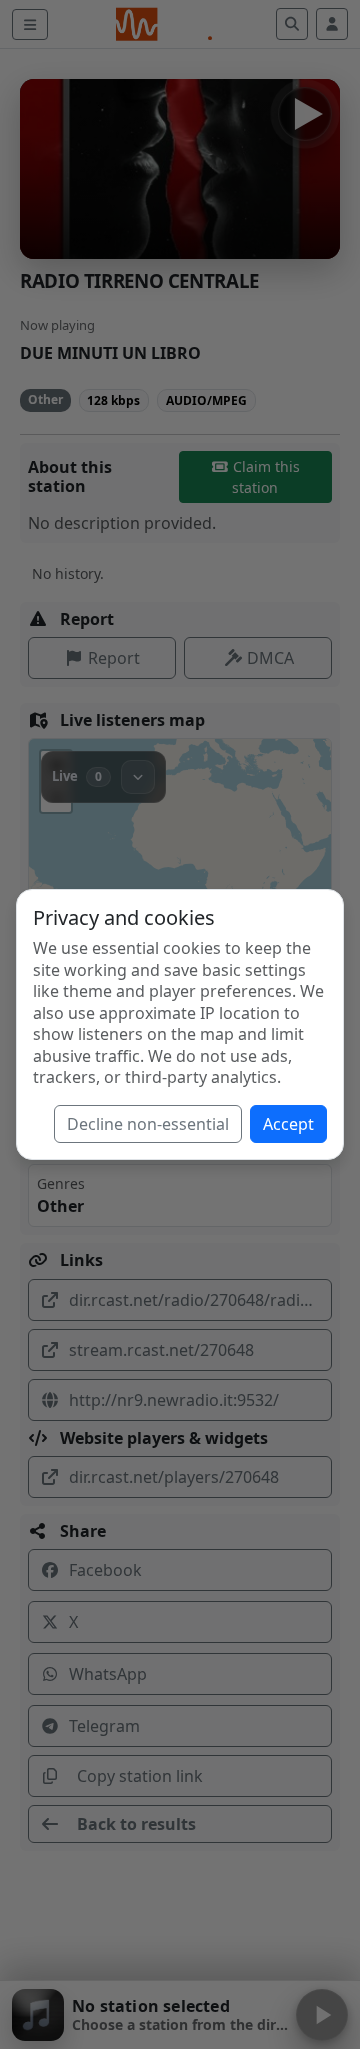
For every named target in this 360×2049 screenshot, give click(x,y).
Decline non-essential (148, 1124)
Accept (288, 1124)
